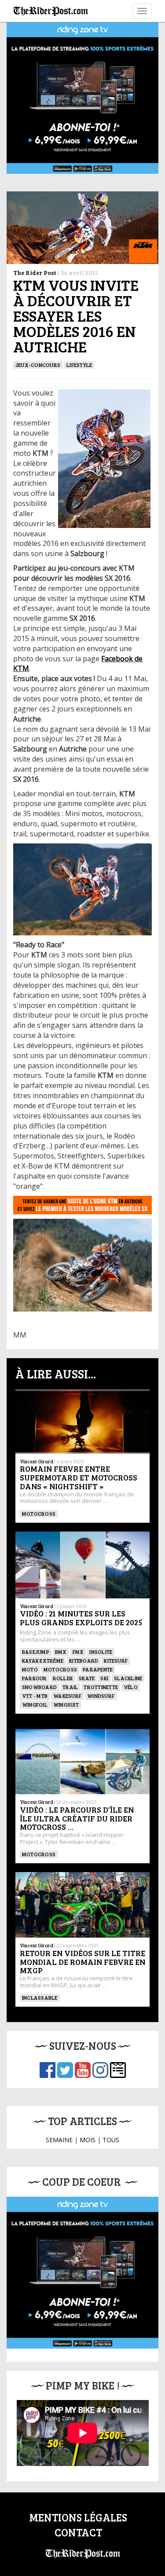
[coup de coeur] (82, 2273)
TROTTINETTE (101, 1687)
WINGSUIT (66, 1704)
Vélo (131, 1687)
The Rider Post (35, 273)
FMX (78, 1652)
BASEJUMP (36, 1652)
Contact (78, 2532)
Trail (70, 1687)
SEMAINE (59, 2140)
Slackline (128, 1678)
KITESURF (116, 1660)
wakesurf (67, 1696)
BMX (61, 1652)
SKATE (87, 1678)
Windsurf (101, 1696)
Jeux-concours (38, 365)
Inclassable (40, 1997)
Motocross (39, 1513)
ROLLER (63, 1678)
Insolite (101, 1652)
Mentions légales (78, 2517)
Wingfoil (35, 1704)
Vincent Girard (37, 1461)
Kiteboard (84, 1660)
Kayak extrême (43, 1660)
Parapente (98, 1669)
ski (104, 1678)
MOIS (88, 2140)
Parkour (35, 1678)
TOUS (111, 2140)
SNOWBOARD (39, 1687)
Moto (30, 1669)
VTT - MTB (35, 1696)
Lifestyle (79, 365)
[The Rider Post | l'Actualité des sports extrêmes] (51, 11)
